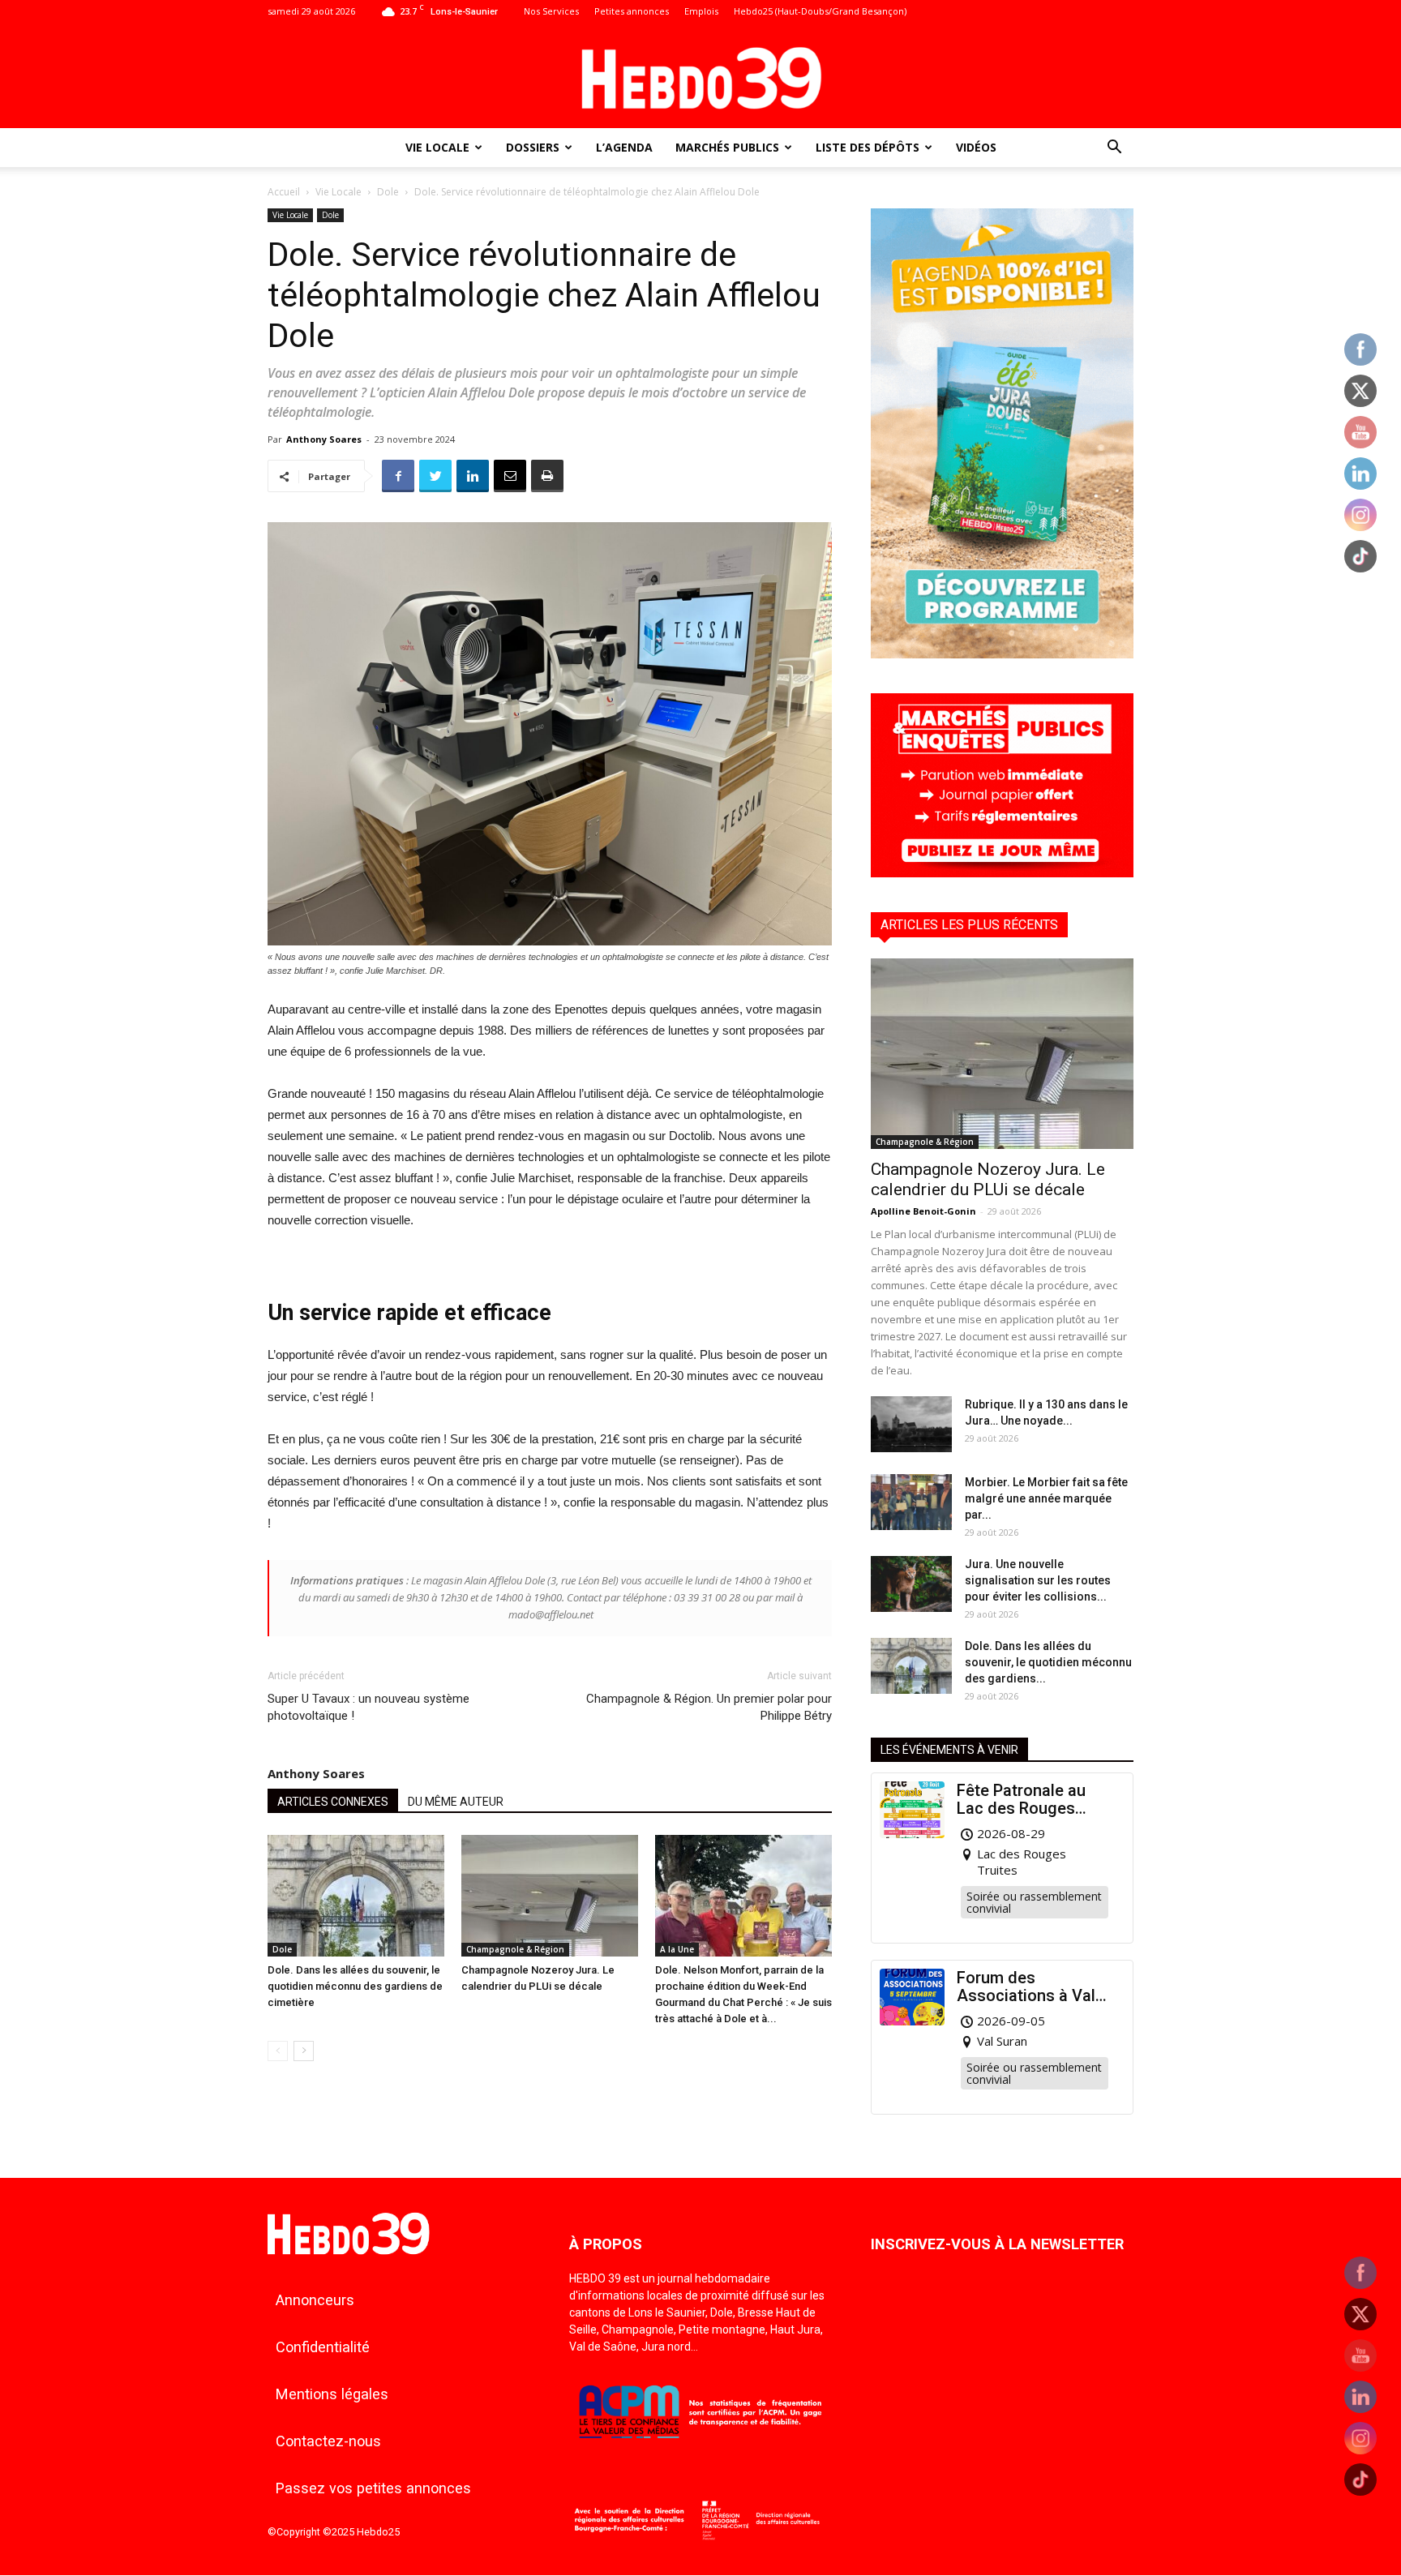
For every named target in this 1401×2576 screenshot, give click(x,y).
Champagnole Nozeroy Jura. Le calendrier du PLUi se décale (988, 1179)
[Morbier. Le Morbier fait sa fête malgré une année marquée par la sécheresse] (911, 1502)
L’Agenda (624, 147)
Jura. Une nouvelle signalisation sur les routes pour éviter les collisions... (1038, 1580)
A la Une (677, 1949)
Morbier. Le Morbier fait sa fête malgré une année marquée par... (1046, 1498)
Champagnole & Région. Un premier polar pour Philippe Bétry (709, 1707)
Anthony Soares (324, 439)
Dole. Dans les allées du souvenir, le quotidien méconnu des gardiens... (1048, 1662)
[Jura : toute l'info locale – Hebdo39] (700, 76)
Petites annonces (632, 11)
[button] (1114, 149)
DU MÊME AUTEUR (456, 1802)
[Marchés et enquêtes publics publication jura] (1002, 873)
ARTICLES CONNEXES (333, 1802)
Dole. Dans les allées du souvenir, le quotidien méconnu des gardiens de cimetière (355, 1986)
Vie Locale (437, 147)
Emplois (701, 11)
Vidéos (976, 147)
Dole (388, 192)
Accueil (284, 192)
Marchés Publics (727, 147)
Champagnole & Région (515, 1949)
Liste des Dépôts (868, 147)
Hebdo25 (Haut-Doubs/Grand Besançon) (820, 11)
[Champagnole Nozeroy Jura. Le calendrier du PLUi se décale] (550, 1896)
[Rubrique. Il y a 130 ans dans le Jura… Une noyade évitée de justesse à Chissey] (911, 1424)
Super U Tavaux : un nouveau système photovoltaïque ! (368, 1707)
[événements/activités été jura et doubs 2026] (1002, 654)
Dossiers (533, 147)
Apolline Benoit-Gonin (923, 1211)
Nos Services (551, 11)
